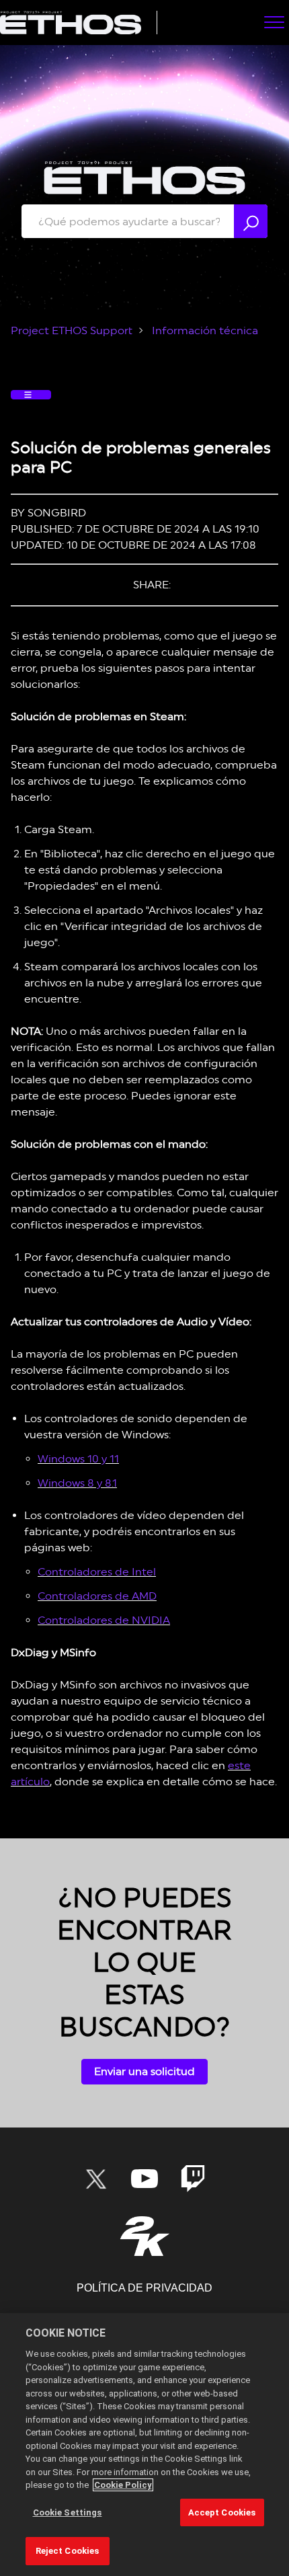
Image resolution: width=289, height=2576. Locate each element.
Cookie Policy (123, 2485)
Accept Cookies (222, 2512)
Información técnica (205, 330)
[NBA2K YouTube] (144, 2179)
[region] (144, 2445)
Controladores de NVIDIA (104, 1620)
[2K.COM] (145, 2236)
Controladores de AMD (97, 1596)
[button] (274, 22)
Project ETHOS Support (72, 330)
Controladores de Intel (97, 1572)
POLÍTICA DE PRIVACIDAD (144, 2288)
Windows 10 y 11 (78, 1459)
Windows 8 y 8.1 (77, 1483)
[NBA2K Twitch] (193, 2179)
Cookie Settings (68, 2512)
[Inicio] (71, 23)
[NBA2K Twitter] (96, 2179)
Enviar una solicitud (144, 2071)
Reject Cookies (68, 2551)
